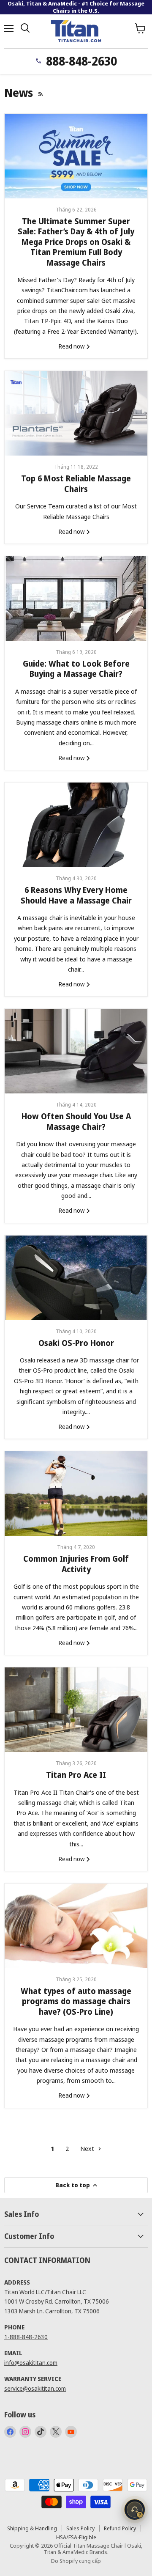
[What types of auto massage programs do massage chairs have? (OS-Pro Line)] (76, 1926)
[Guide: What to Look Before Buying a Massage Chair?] (76, 599)
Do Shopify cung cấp (76, 2561)
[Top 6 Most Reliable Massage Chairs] (76, 413)
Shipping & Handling (32, 2528)
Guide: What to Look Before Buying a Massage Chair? (76, 669)
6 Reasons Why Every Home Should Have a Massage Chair (76, 895)
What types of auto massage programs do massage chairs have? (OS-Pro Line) (76, 2001)
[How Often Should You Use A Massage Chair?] (76, 1051)
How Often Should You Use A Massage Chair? (76, 1121)
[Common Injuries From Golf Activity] (76, 1494)
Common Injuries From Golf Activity (76, 1564)
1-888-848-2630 (26, 2337)
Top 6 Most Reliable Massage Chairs (76, 483)
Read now (72, 346)
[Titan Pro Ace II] (76, 1710)
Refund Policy (120, 2528)
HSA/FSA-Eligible (76, 2537)
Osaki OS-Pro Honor (76, 1343)
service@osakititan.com (35, 2388)
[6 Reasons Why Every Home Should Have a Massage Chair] (76, 825)
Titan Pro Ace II (76, 1775)
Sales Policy (80, 2528)
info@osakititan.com (31, 2363)
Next (88, 2148)
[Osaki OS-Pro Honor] (76, 1278)
